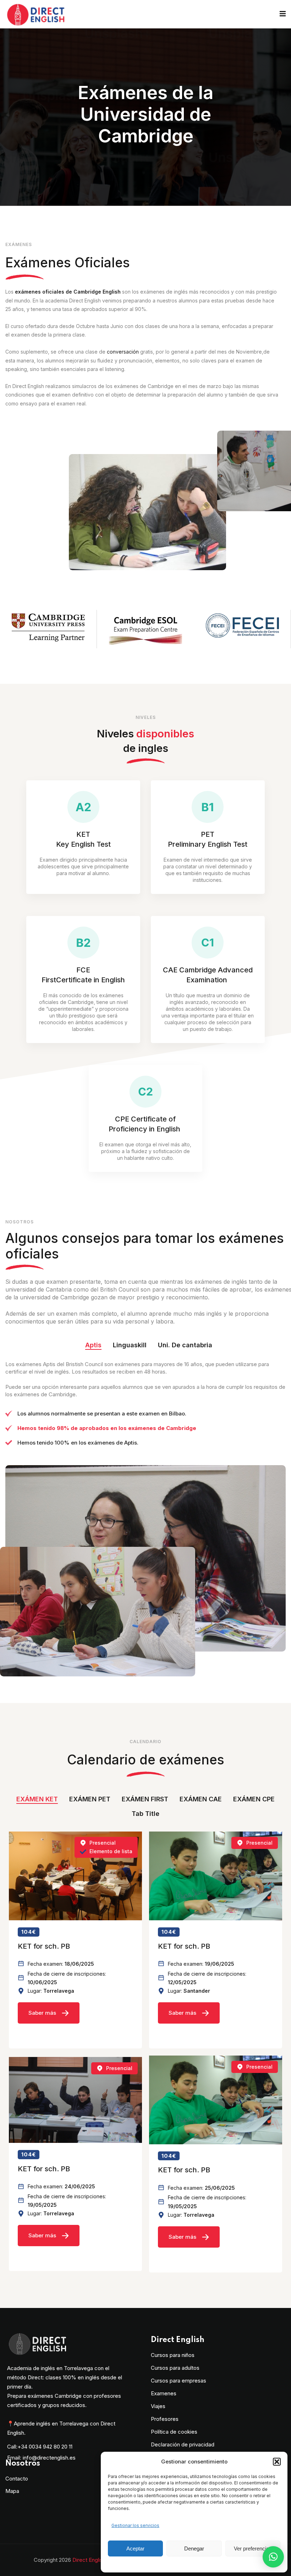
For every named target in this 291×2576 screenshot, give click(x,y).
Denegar (194, 2548)
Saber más (42, 2013)
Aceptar (135, 2548)
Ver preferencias (253, 2548)
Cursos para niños (173, 2355)
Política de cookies (174, 2432)
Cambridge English (97, 292)
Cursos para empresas (179, 2381)
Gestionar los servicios (135, 2525)
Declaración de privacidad (183, 2444)
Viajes (158, 2406)
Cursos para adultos (175, 2368)
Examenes (164, 2393)
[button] (277, 2462)
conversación (123, 352)
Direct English (89, 2560)
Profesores (165, 2419)
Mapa (12, 2491)
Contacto (17, 2479)
